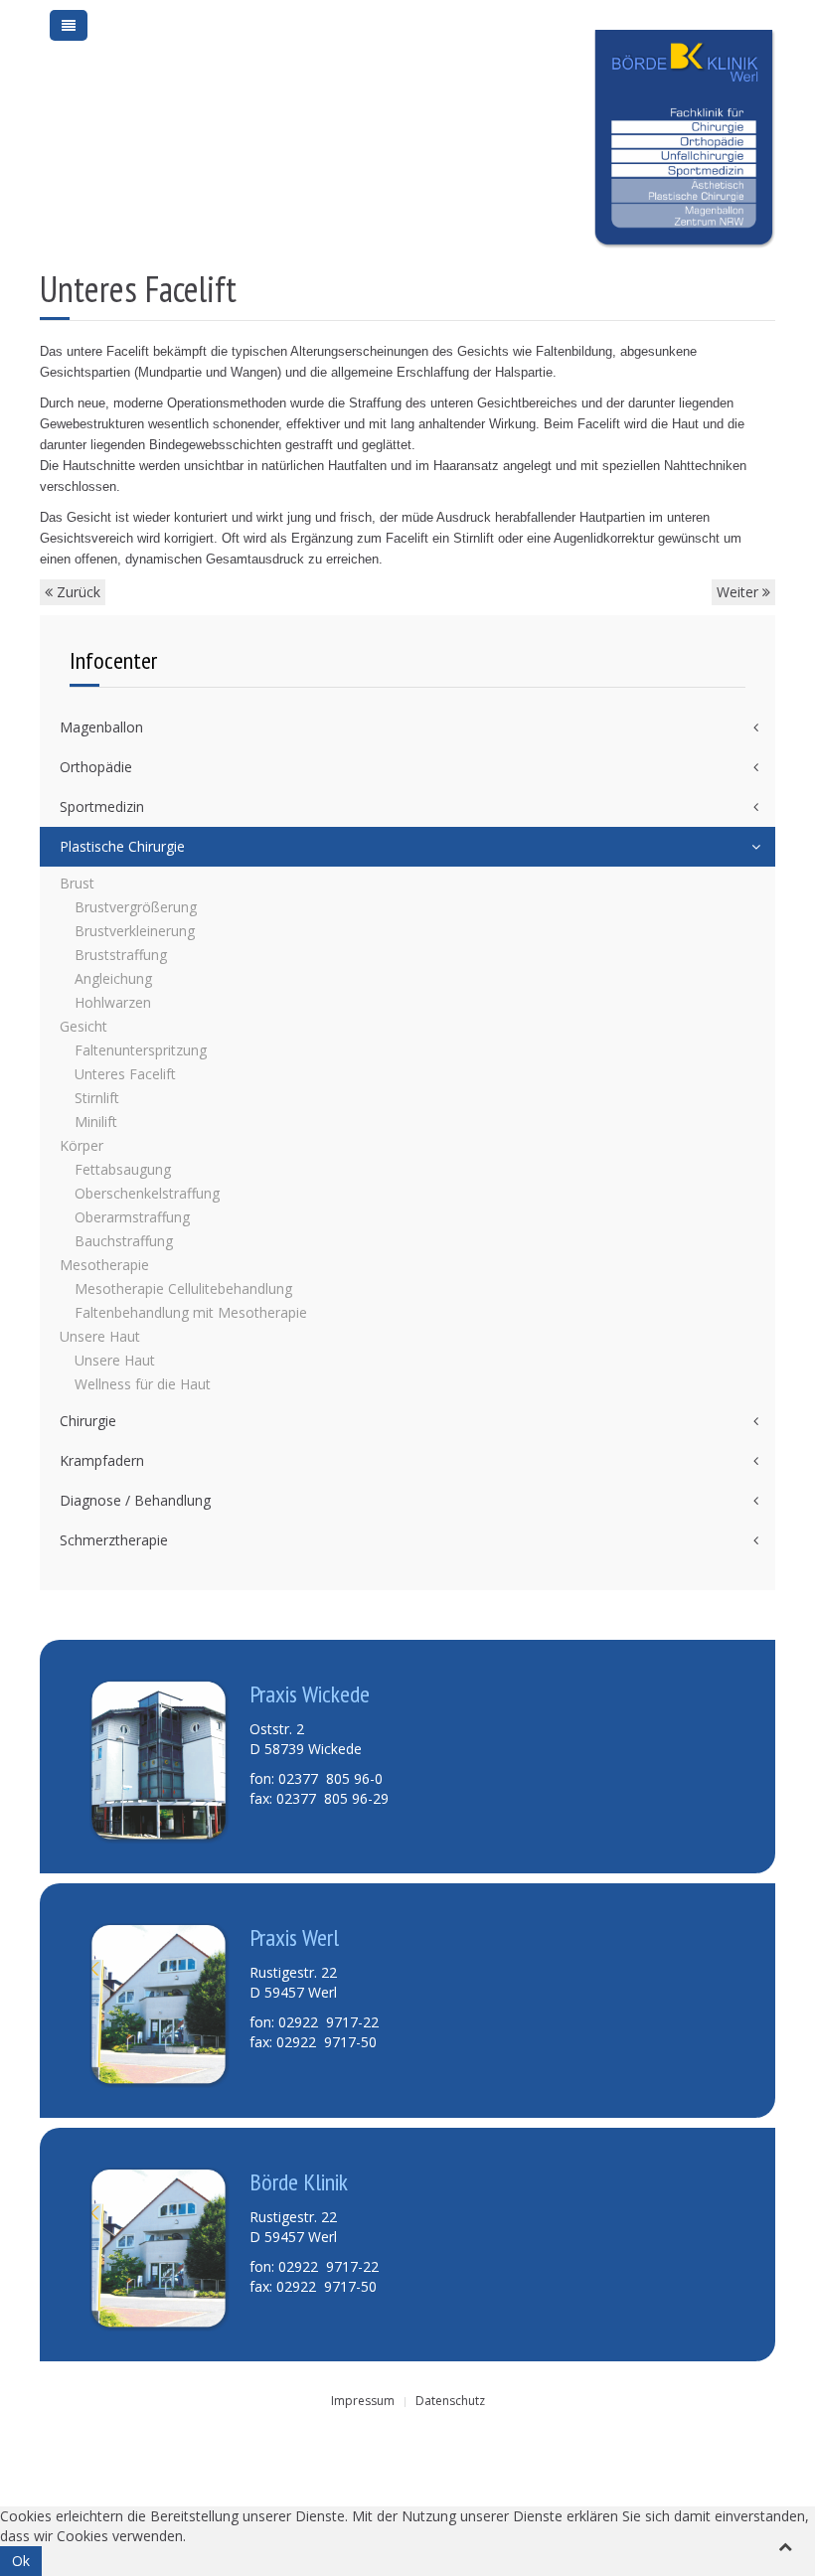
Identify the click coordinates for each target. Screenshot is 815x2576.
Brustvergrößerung (136, 907)
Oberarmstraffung (132, 1217)
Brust (77, 883)
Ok (21, 2561)
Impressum (363, 2401)
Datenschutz (450, 2401)
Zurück (77, 592)
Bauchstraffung (124, 1241)
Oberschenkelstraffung (147, 1193)
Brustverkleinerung (135, 931)
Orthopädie (96, 767)
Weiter (739, 592)
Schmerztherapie (114, 1540)
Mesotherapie (104, 1265)
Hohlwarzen (113, 1002)
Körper (81, 1145)
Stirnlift (97, 1098)
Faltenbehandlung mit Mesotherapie (191, 1312)
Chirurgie (88, 1421)
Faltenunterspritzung (141, 1050)
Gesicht (83, 1026)
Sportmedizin (102, 806)
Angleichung (113, 978)
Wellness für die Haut (143, 1384)
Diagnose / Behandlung (135, 1500)
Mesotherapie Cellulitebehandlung (183, 1288)
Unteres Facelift (125, 1074)
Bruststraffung (121, 955)
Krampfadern (102, 1460)
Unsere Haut (100, 1336)
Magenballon (101, 727)
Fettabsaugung (123, 1169)
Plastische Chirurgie (122, 846)
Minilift (96, 1122)
